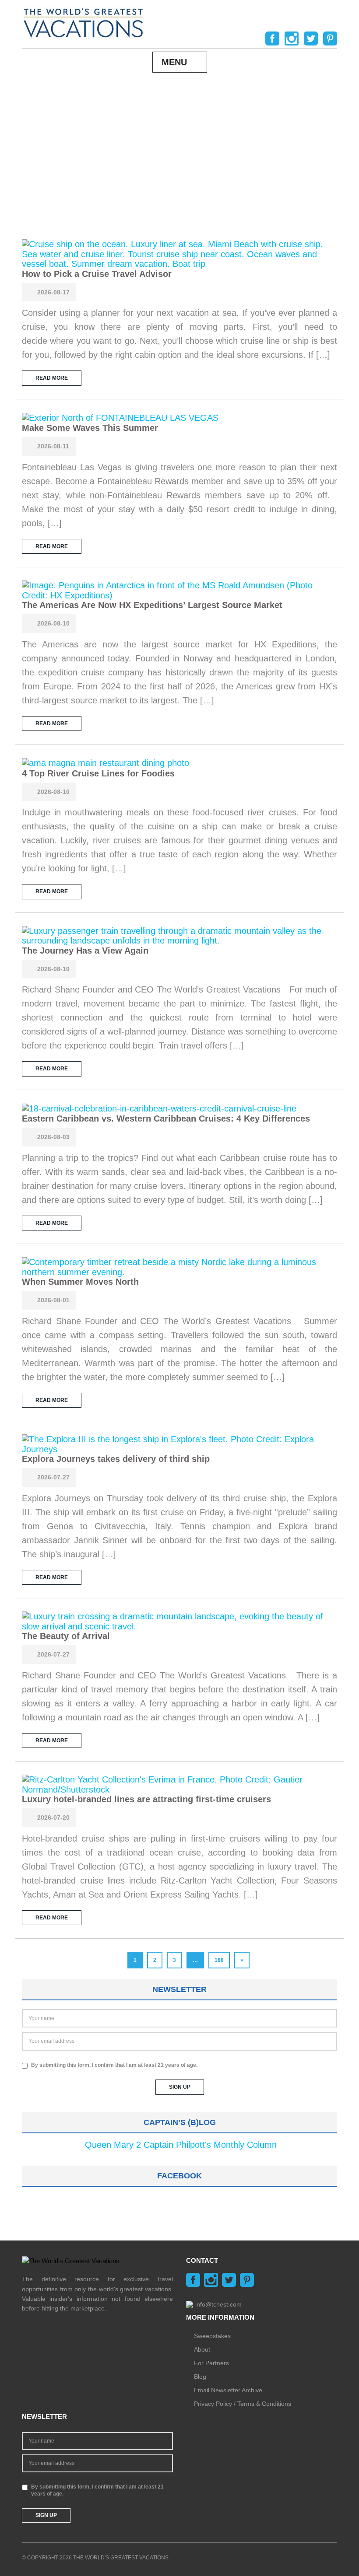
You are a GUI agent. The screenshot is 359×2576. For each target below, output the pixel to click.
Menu (174, 62)
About (202, 2349)
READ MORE (52, 378)
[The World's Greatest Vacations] (83, 22)
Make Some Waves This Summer (90, 428)
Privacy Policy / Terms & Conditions (243, 2404)
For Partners (211, 2363)
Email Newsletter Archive (228, 2390)
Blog (200, 2377)
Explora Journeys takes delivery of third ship (116, 1459)
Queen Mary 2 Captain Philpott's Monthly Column (181, 2145)
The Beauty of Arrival (66, 1636)
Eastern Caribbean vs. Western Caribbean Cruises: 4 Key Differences (166, 1118)
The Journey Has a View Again (85, 951)
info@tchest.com (218, 2304)
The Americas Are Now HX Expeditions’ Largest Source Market (152, 605)
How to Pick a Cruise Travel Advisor (97, 274)
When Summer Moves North (80, 1282)
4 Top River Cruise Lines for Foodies (98, 773)
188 (219, 1960)
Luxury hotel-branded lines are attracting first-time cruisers (146, 1799)
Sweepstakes (212, 2336)
